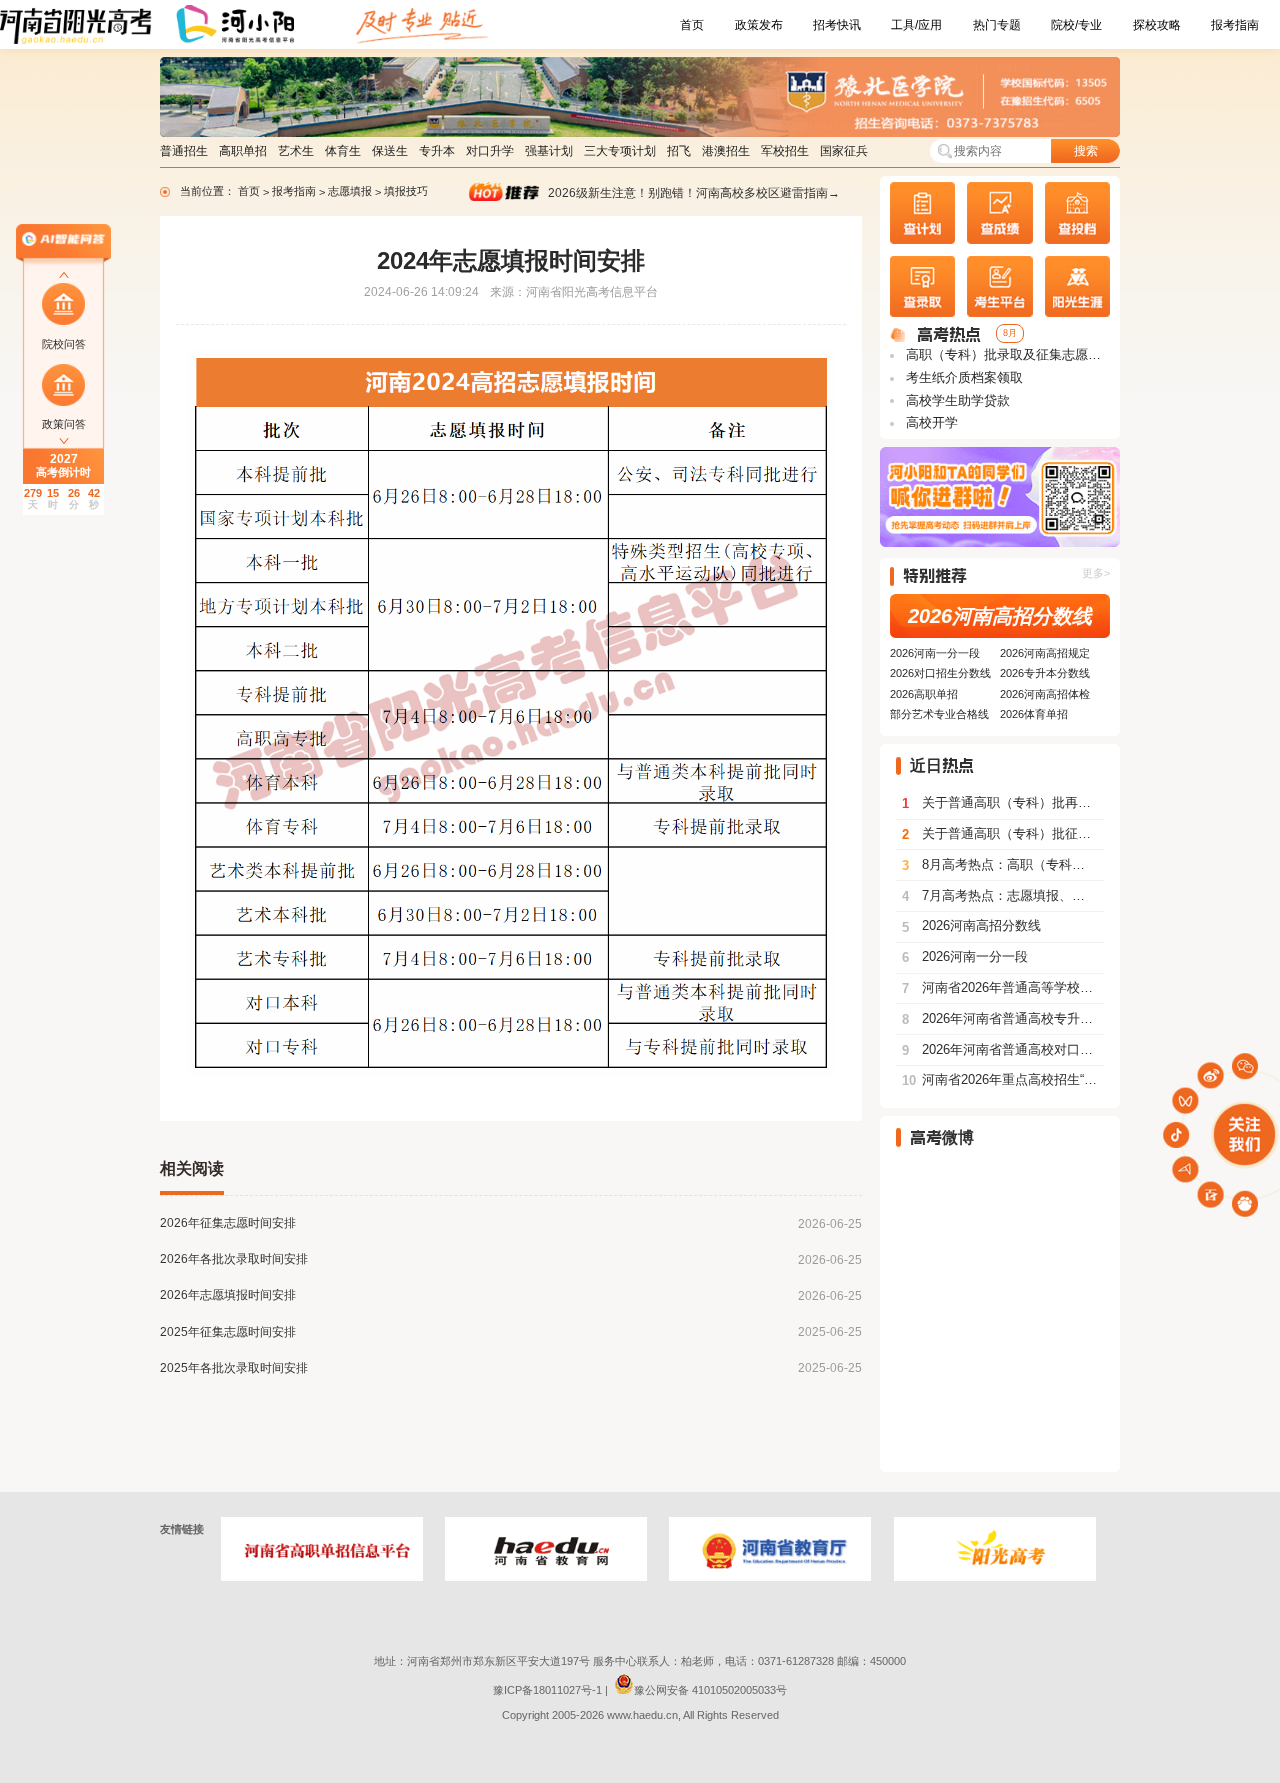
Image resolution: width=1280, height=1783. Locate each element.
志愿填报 (351, 191)
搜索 (1086, 151)
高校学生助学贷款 (956, 400)
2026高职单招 (924, 694)
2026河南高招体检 (1045, 694)
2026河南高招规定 (1045, 653)
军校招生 (785, 151)
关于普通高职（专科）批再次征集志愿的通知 (1003, 803)
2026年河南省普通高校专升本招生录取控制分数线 (1003, 1019)
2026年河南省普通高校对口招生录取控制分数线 (1003, 1050)
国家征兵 (844, 151)
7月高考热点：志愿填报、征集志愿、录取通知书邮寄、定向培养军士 (1003, 896)
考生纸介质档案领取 (962, 377)
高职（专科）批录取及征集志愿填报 (1006, 354)
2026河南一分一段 (935, 653)
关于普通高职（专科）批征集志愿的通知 (1003, 834)
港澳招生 (726, 151)
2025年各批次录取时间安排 (234, 1368)
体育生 (343, 151)
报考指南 (1235, 25)
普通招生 (184, 151)
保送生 (390, 151)
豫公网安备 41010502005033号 (710, 1690)
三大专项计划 (620, 151)
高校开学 (930, 422)
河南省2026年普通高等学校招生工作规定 (1003, 988)
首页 (692, 25)
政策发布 (759, 25)
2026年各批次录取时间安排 (234, 1259)
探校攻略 (1157, 25)
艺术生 (296, 151)
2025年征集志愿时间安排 (228, 1332)
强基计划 (549, 151)
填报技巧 (406, 191)
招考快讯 (837, 25)
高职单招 (243, 151)
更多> (1096, 573)
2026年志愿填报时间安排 (228, 1295)
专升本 (437, 151)
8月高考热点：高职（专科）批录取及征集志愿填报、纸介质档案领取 (1003, 865)
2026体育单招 (1034, 714)
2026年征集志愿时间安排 (228, 1223)
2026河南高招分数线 (1000, 616)
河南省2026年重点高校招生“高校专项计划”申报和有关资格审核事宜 (1003, 1080)
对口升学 (490, 151)
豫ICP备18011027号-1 (547, 1690)
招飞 (679, 151)
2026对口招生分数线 (940, 673)
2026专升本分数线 (1045, 673)
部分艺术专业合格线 (939, 714)
